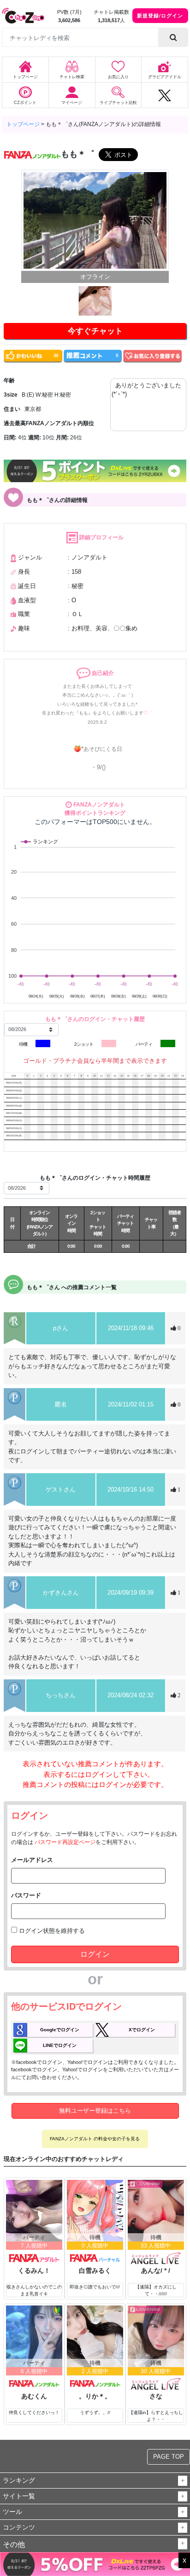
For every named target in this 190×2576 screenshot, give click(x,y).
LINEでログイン (60, 2045)
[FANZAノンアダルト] (34, 2383)
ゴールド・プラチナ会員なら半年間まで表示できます (95, 1061)
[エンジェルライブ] (156, 2258)
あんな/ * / (156, 2271)
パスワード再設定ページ (65, 1842)
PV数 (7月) (69, 12)
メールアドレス (32, 1860)
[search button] (173, 37)
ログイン (95, 1954)
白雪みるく (95, 2271)
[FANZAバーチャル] (95, 2258)
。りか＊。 (95, 2396)
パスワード (26, 1895)
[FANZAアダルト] (34, 2258)
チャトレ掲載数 (111, 12)
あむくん (34, 2396)
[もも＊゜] (95, 220)
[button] (183, 2481)
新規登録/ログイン (160, 15)
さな (156, 2396)
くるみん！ (34, 2271)
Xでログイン (142, 2030)
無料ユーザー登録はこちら (95, 2111)
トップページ (23, 124)
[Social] (165, 95)
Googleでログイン (60, 2030)
